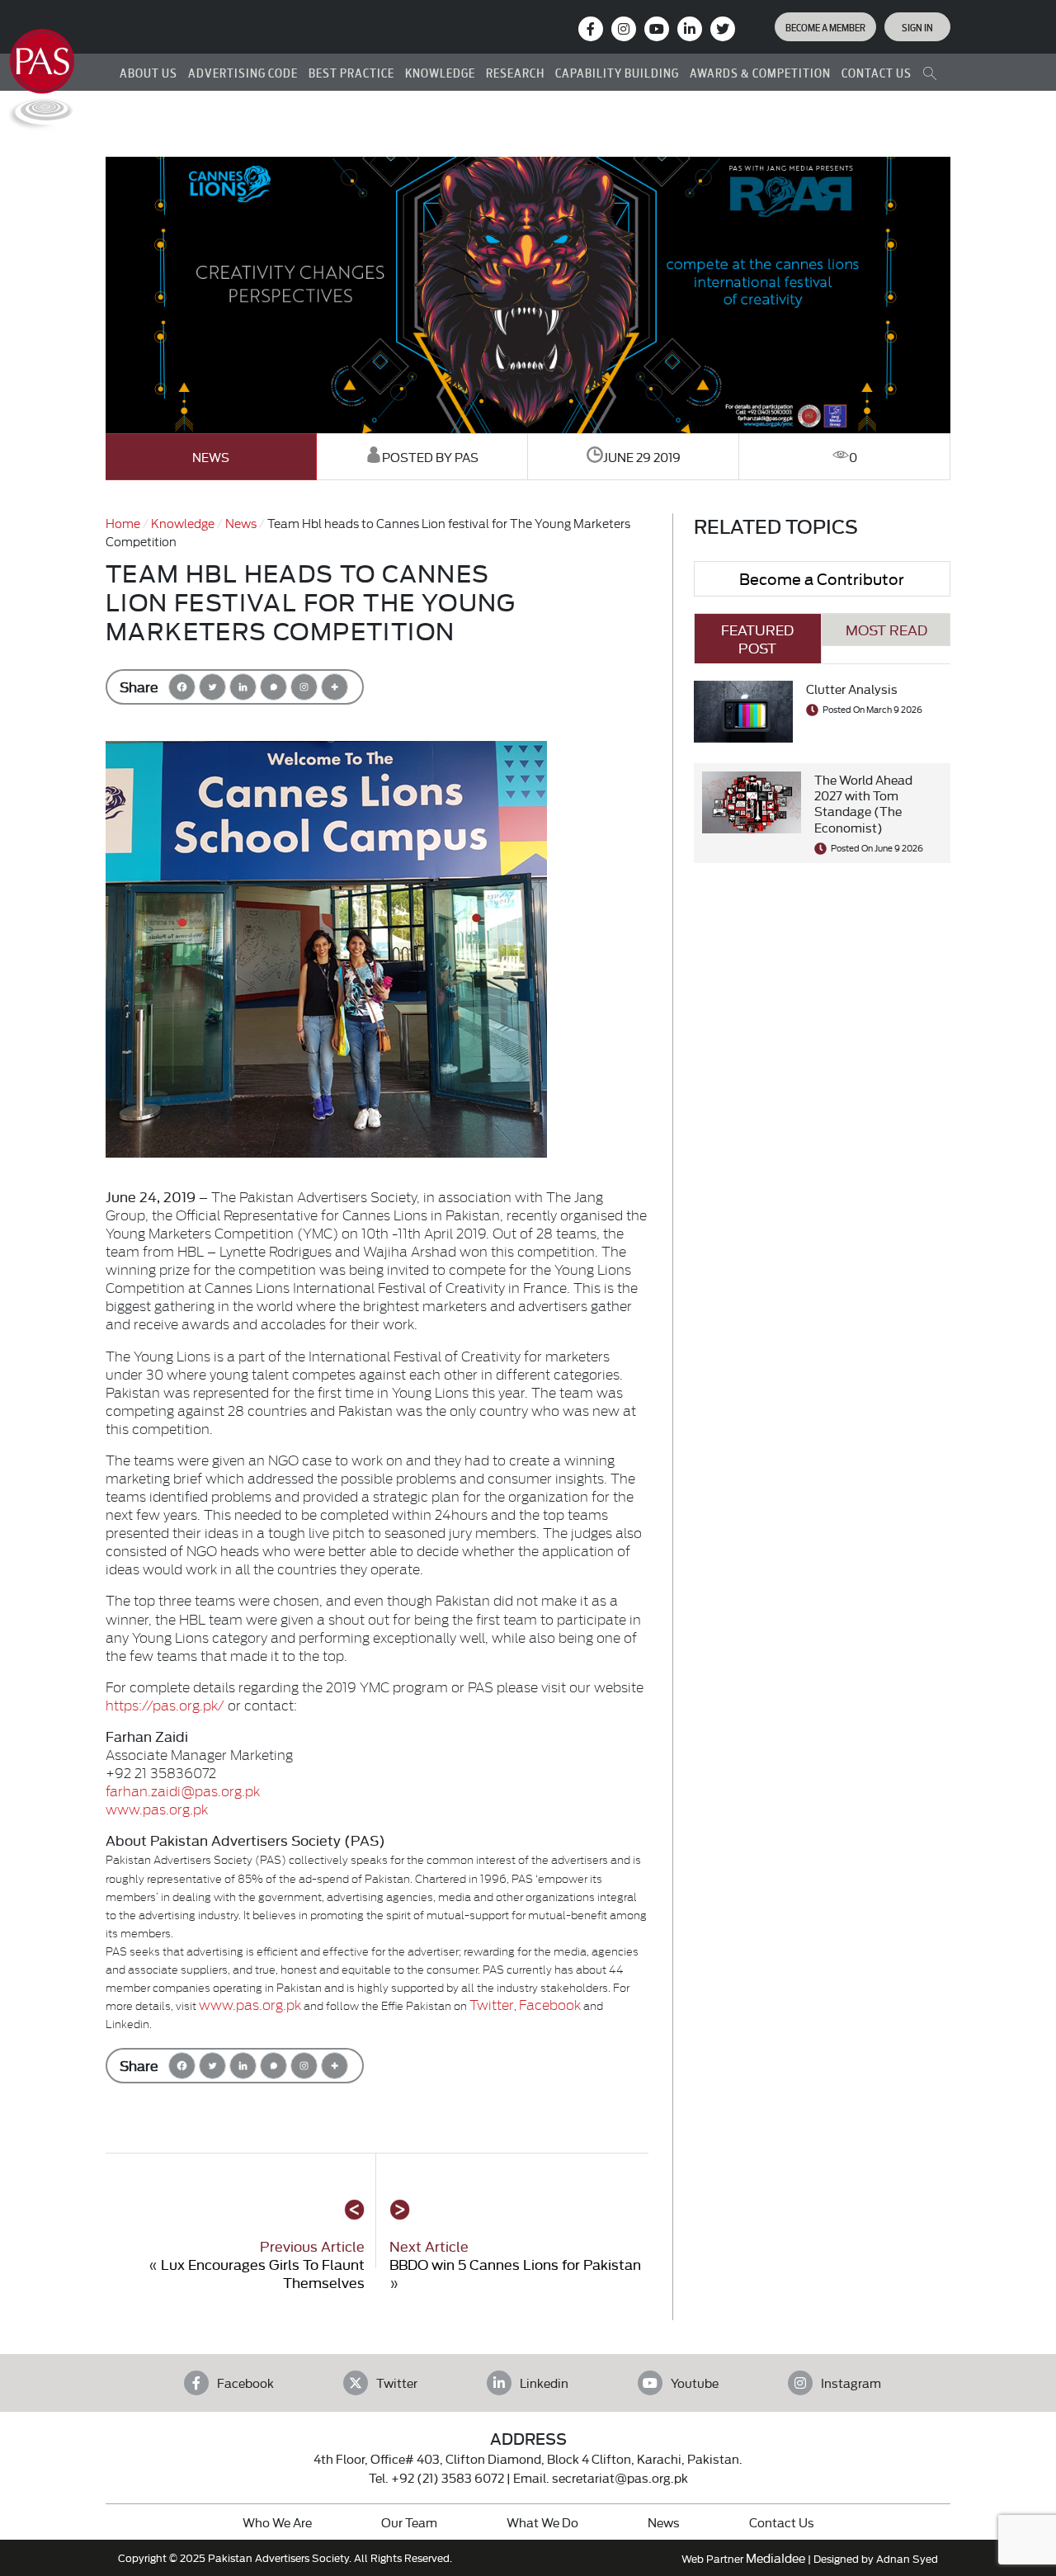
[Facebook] (182, 687)
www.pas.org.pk (157, 1808)
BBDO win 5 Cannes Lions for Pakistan (515, 2264)
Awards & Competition (760, 72)
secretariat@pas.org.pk (620, 2477)
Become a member (825, 26)
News (211, 457)
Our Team (409, 2522)
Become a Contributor (822, 578)
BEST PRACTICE (351, 72)
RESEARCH (515, 72)
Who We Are (277, 2522)
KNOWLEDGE (440, 72)
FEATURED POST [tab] (757, 638)
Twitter (492, 2004)
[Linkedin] (243, 687)
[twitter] (723, 29)
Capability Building (617, 72)
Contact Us (782, 2522)
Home (123, 523)
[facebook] (591, 29)
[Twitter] (212, 687)
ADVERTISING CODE (243, 72)
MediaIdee (775, 2557)
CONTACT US (877, 72)
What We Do (542, 2522)
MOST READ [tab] (886, 629)
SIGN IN (917, 26)
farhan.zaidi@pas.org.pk (183, 1790)
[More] (335, 687)
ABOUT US (148, 72)
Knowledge (183, 523)
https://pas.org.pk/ (165, 1704)
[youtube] (657, 29)
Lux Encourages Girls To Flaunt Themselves (263, 2273)
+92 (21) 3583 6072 (448, 2477)
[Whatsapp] (273, 687)
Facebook (550, 2004)
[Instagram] (624, 29)
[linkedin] (690, 29)
